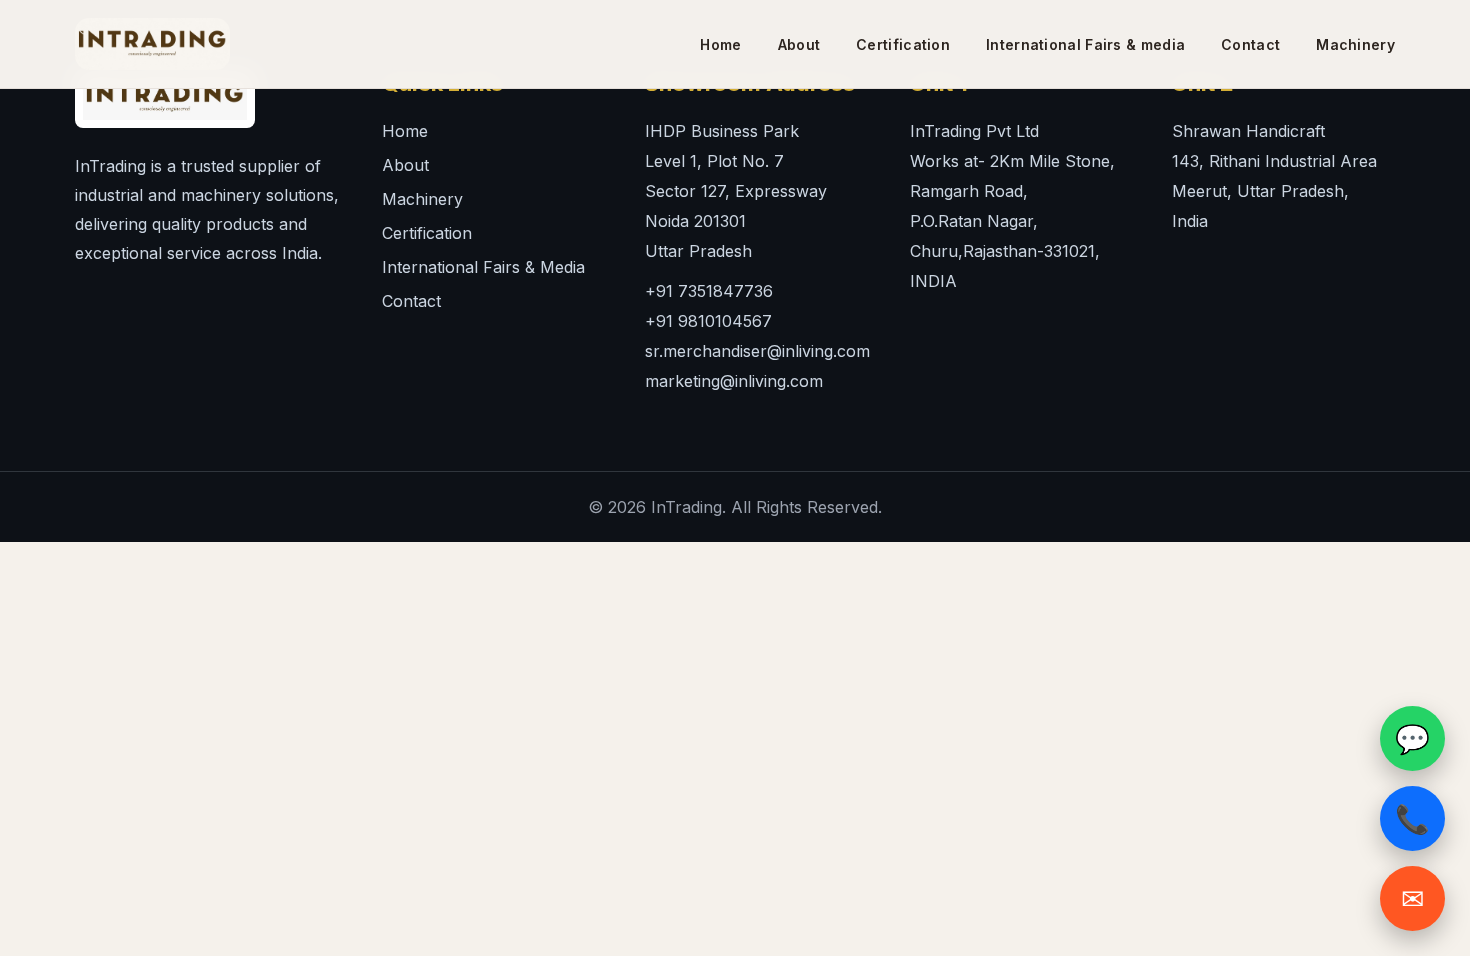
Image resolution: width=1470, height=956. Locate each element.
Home (405, 131)
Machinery (422, 199)
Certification (427, 233)
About (405, 165)
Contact (411, 301)
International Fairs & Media (483, 267)
